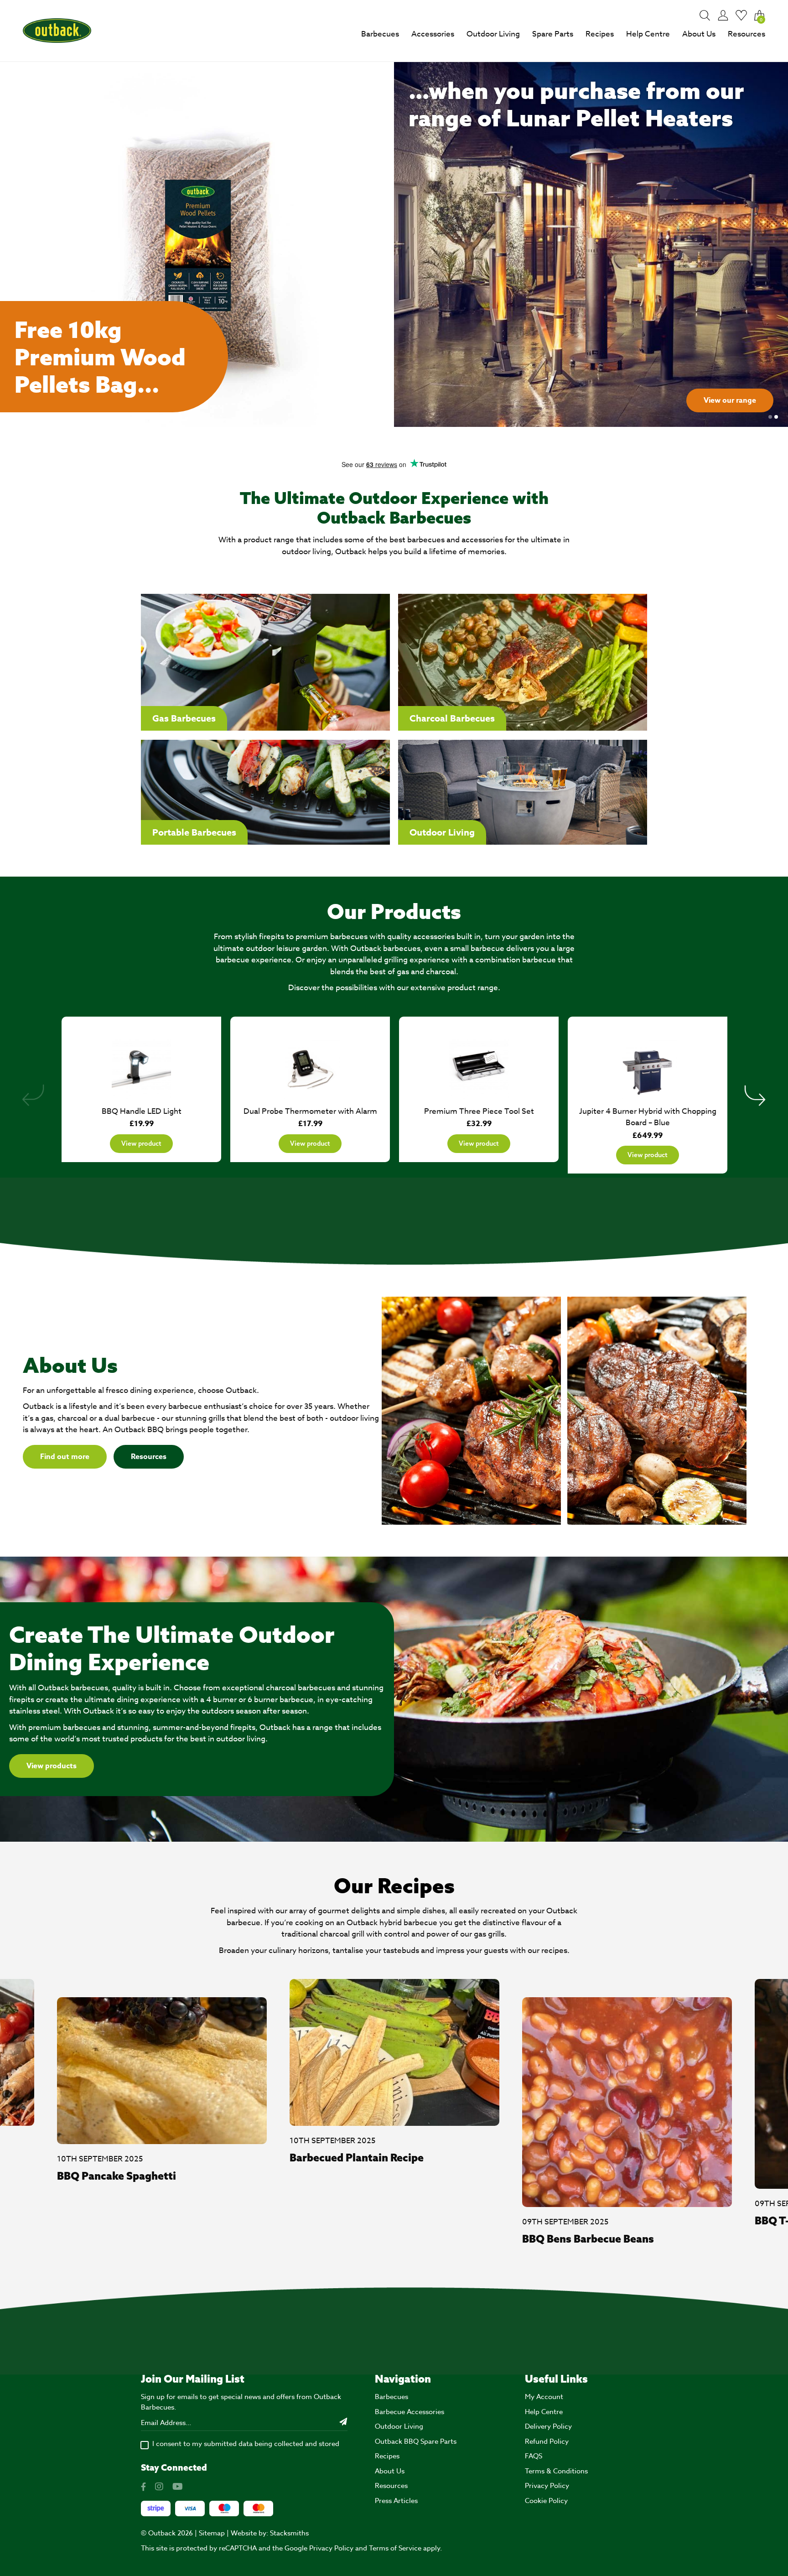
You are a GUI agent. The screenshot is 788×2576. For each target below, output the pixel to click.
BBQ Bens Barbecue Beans (123, 2238)
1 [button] (770, 417)
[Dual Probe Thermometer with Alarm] (310, 1065)
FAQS (534, 2456)
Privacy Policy (547, 2486)
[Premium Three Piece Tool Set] (479, 1065)
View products (52, 1766)
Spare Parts (553, 34)
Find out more (65, 1457)
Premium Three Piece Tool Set (479, 1111)
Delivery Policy (548, 2426)
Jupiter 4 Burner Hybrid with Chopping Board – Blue (648, 1117)
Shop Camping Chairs (719, 400)
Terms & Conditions (556, 2471)
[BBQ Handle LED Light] (141, 1065)
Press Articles (396, 2501)
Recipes (600, 34)
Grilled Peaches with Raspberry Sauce (617, 2238)
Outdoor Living (493, 34)
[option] (394, 244)
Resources (747, 34)
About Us (699, 34)
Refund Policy (547, 2441)
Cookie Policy (546, 2501)
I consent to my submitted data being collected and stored (246, 2444)
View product (141, 1143)
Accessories (433, 34)
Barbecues (380, 34)
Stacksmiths (289, 2533)
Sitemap (212, 2533)
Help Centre (648, 34)
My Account (544, 2397)
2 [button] (776, 417)
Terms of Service (395, 2548)
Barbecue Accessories (410, 2412)
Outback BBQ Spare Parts (416, 2441)
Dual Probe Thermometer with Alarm (310, 1111)
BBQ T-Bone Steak (335, 2220)
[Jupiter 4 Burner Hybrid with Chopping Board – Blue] (648, 1065)
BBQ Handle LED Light (142, 1111)
